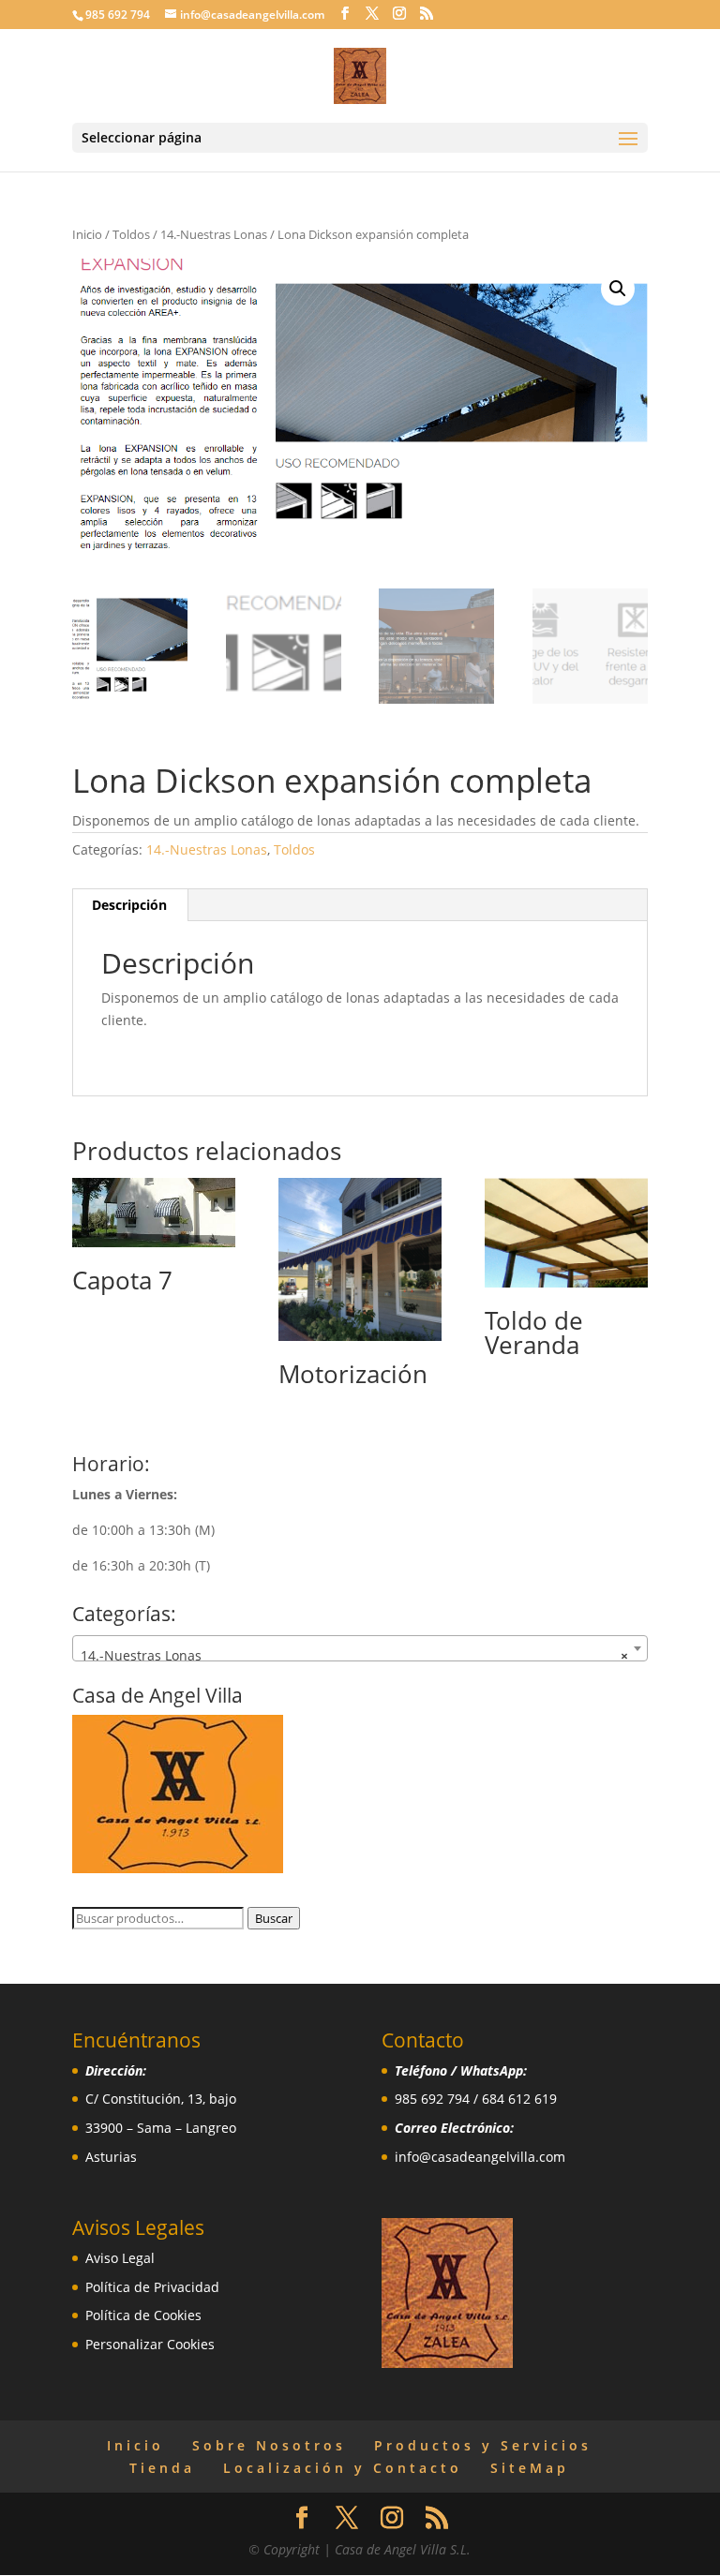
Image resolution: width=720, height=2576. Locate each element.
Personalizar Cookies (150, 2344)
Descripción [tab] (129, 905)
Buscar (274, 1918)
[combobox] (360, 1648)
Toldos (131, 234)
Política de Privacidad (152, 2287)
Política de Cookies (143, 2315)
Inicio (87, 234)
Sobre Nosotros (269, 2445)
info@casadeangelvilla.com (480, 2157)
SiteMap (530, 2468)
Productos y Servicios (483, 2445)
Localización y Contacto (343, 2468)
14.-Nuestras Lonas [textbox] (354, 1655)
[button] (618, 289)
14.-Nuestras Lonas (214, 234)
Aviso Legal (120, 2258)
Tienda (162, 2468)
